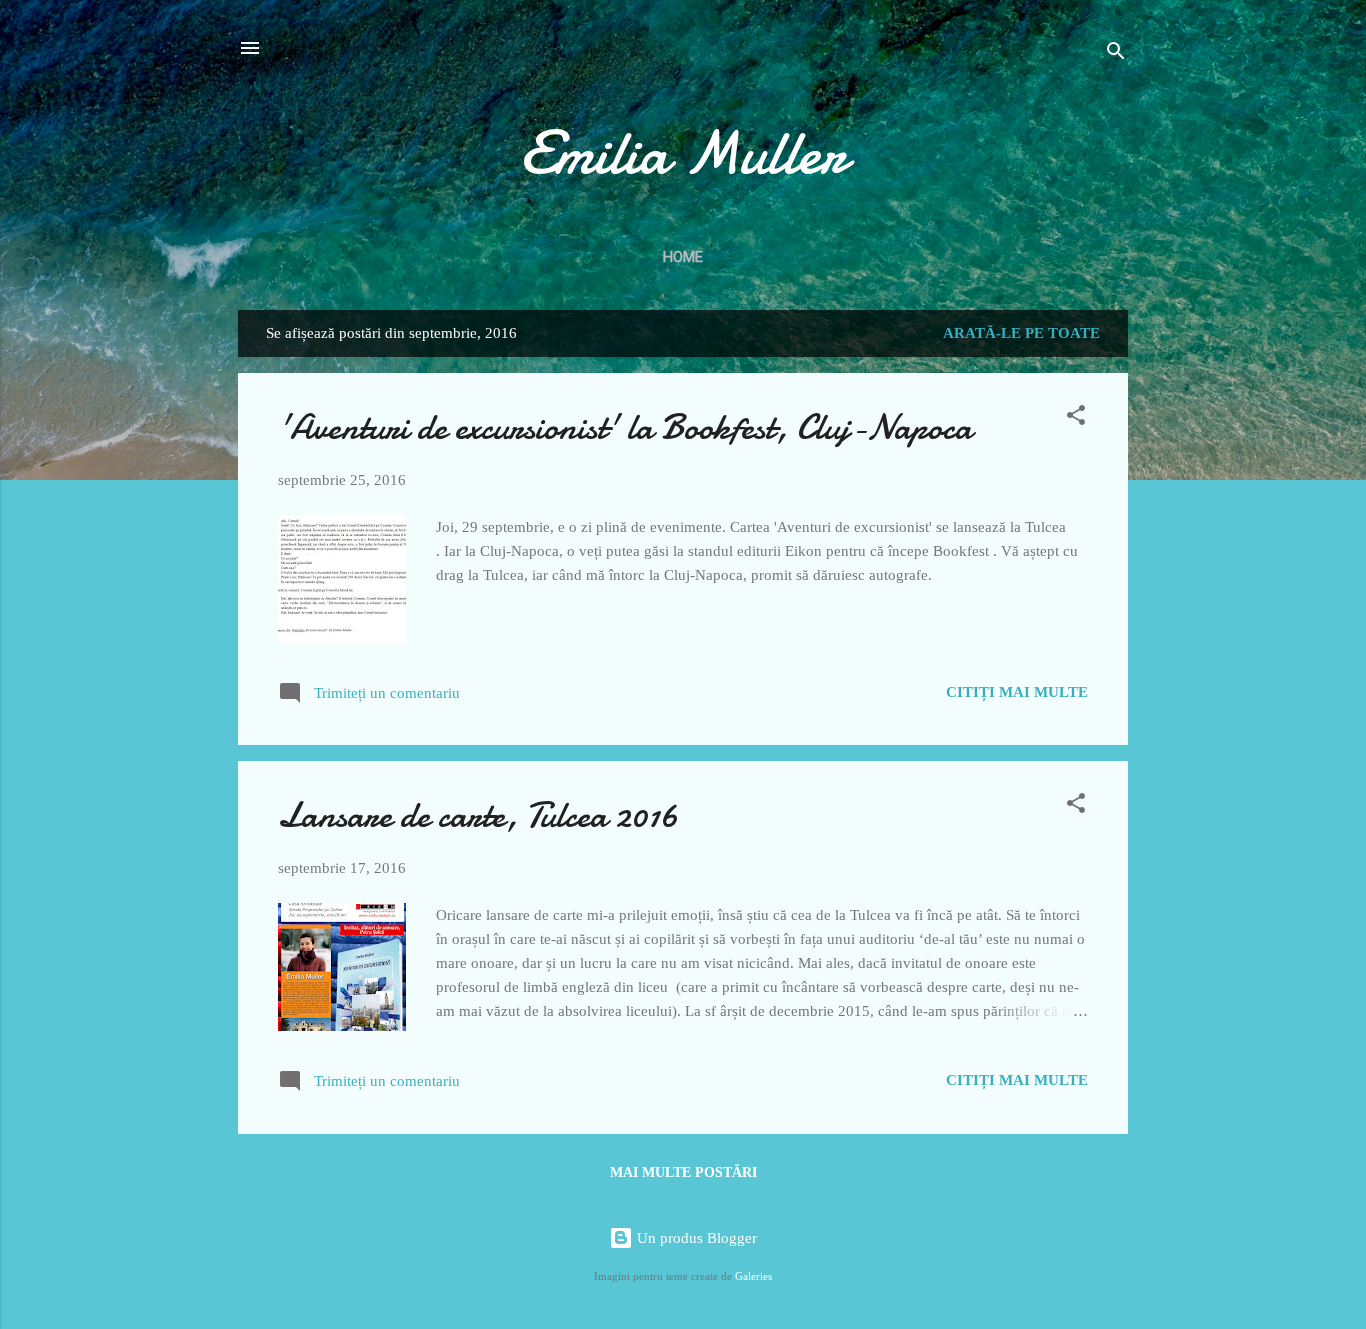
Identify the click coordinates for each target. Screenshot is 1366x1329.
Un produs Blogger (695, 1238)
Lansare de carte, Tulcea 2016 (478, 815)
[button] (1076, 418)
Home (683, 257)
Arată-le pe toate (1021, 333)
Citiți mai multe (1017, 692)
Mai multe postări (683, 1172)
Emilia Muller (683, 153)
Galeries (753, 1276)
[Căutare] (1116, 54)
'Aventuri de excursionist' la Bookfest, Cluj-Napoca (625, 427)
